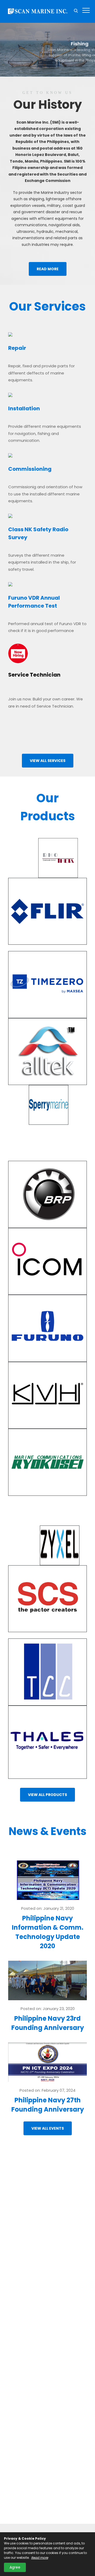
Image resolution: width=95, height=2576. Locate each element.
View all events (48, 2128)
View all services (48, 761)
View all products (47, 1795)
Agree (15, 2567)
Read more (48, 269)
